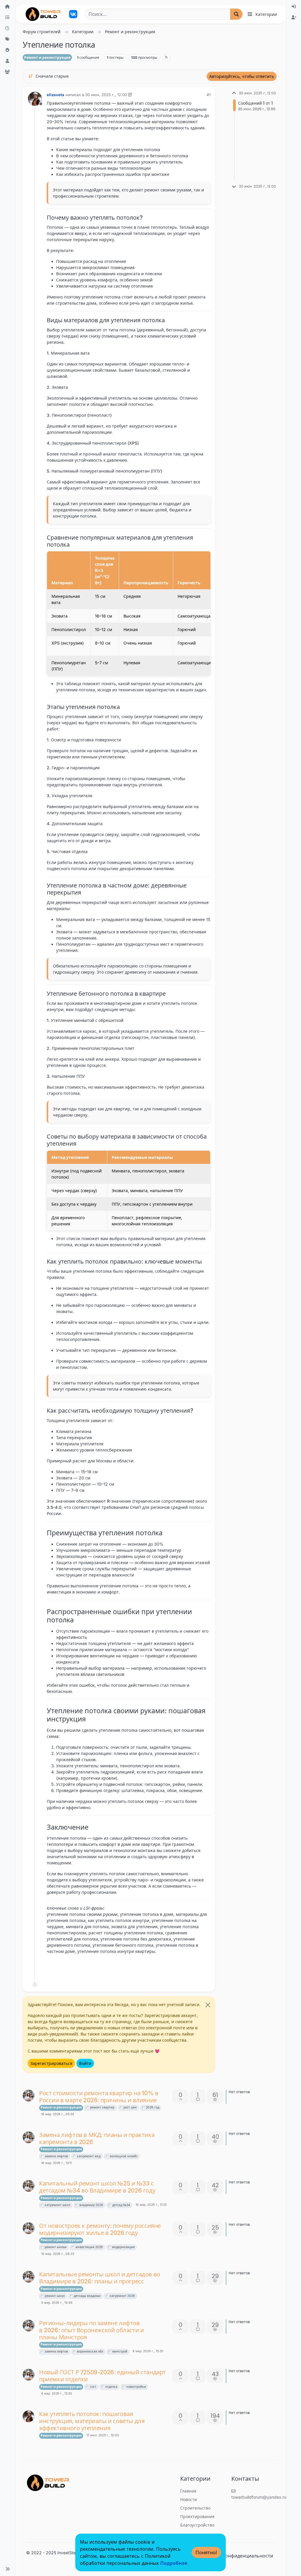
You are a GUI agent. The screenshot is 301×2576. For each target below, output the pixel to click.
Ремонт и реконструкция (47, 57)
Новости (189, 2499)
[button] (8, 2569)
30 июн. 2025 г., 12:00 (106, 95)
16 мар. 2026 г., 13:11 (56, 2163)
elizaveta (56, 95)
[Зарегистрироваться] (294, 17)
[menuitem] (294, 7)
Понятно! (206, 2552)
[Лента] (8, 7)
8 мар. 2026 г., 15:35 (148, 2351)
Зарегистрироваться (51, 2063)
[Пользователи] (8, 61)
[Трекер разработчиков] (73, 14)
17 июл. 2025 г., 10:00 (103, 2435)
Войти (85, 2063)
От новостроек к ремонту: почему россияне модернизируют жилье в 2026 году (100, 2229)
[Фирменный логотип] (43, 14)
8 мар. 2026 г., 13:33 (56, 2394)
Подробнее (174, 2563)
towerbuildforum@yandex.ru (259, 2497)
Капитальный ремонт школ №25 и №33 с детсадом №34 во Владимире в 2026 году (97, 2187)
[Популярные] (8, 50)
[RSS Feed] (166, 57)
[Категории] (8, 17)
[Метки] (8, 39)
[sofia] (29, 2095)
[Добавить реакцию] (163, 1966)
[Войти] (294, 7)
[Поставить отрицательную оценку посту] (194, 1966)
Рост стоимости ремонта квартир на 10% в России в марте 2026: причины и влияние (99, 2097)
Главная (188, 2491)
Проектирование (197, 2516)
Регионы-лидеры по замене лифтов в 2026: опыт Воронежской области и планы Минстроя (91, 2330)
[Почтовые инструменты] (205, 1966)
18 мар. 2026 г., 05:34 (58, 2114)
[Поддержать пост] (174, 1966)
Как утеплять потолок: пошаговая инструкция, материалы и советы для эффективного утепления (92, 2421)
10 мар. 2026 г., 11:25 (151, 2205)
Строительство (195, 2508)
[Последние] (8, 28)
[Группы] (8, 72)
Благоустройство (197, 2525)
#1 (209, 95)
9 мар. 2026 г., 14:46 (57, 2303)
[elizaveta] (29, 2416)
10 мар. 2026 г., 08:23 (58, 2254)
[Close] (208, 2005)
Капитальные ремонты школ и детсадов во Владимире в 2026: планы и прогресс (100, 2278)
